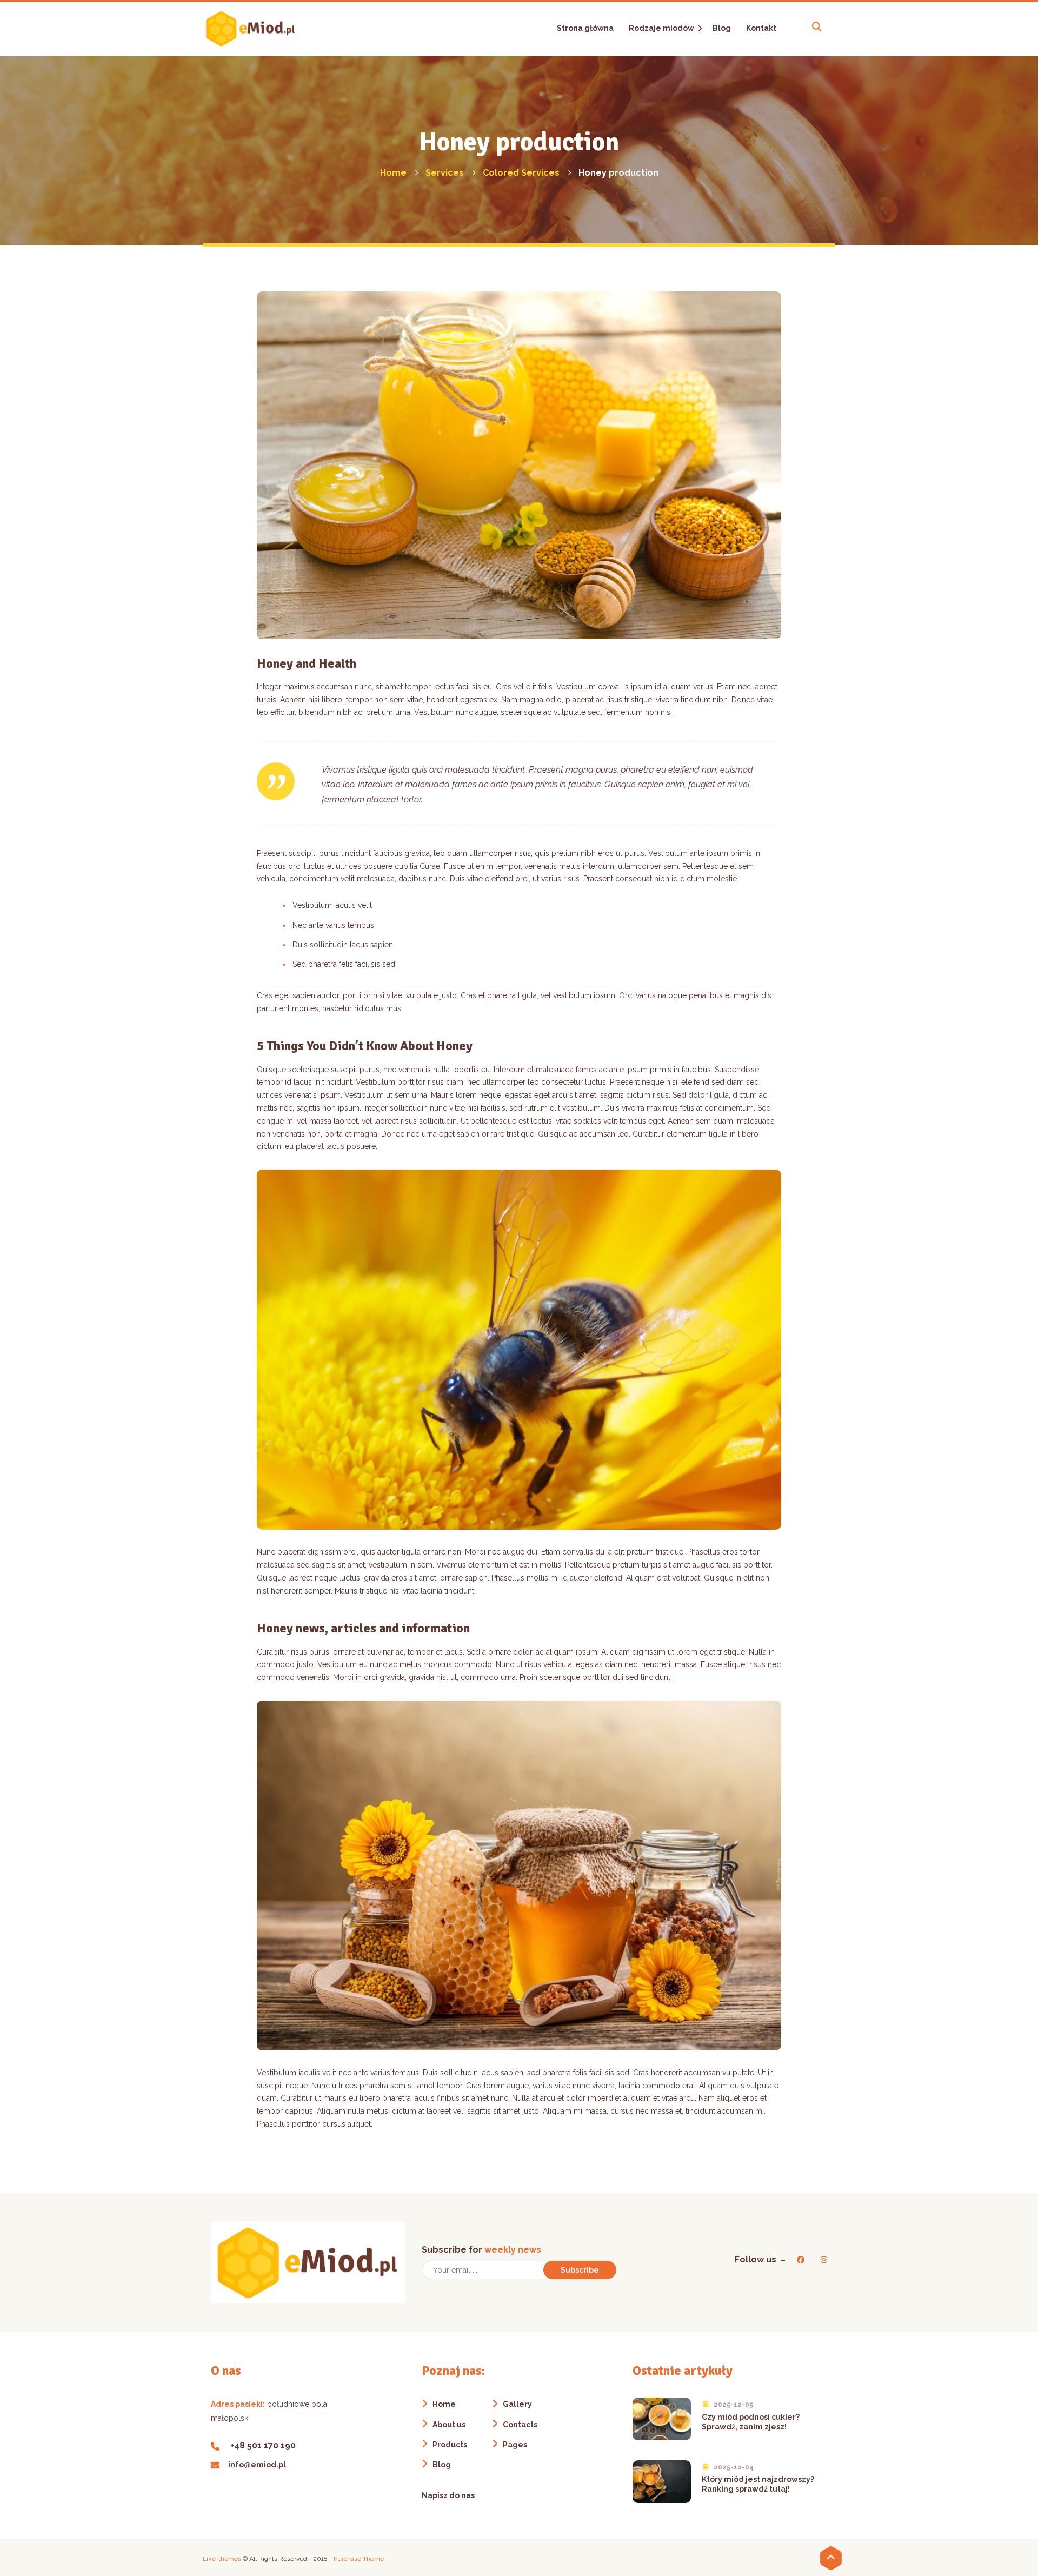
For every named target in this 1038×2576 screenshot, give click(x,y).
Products (450, 2445)
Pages (515, 2445)
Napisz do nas (448, 2495)
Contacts (520, 2425)
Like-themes (222, 2559)
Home (444, 2404)
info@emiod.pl (257, 2465)
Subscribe (580, 2270)
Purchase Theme (359, 2559)
